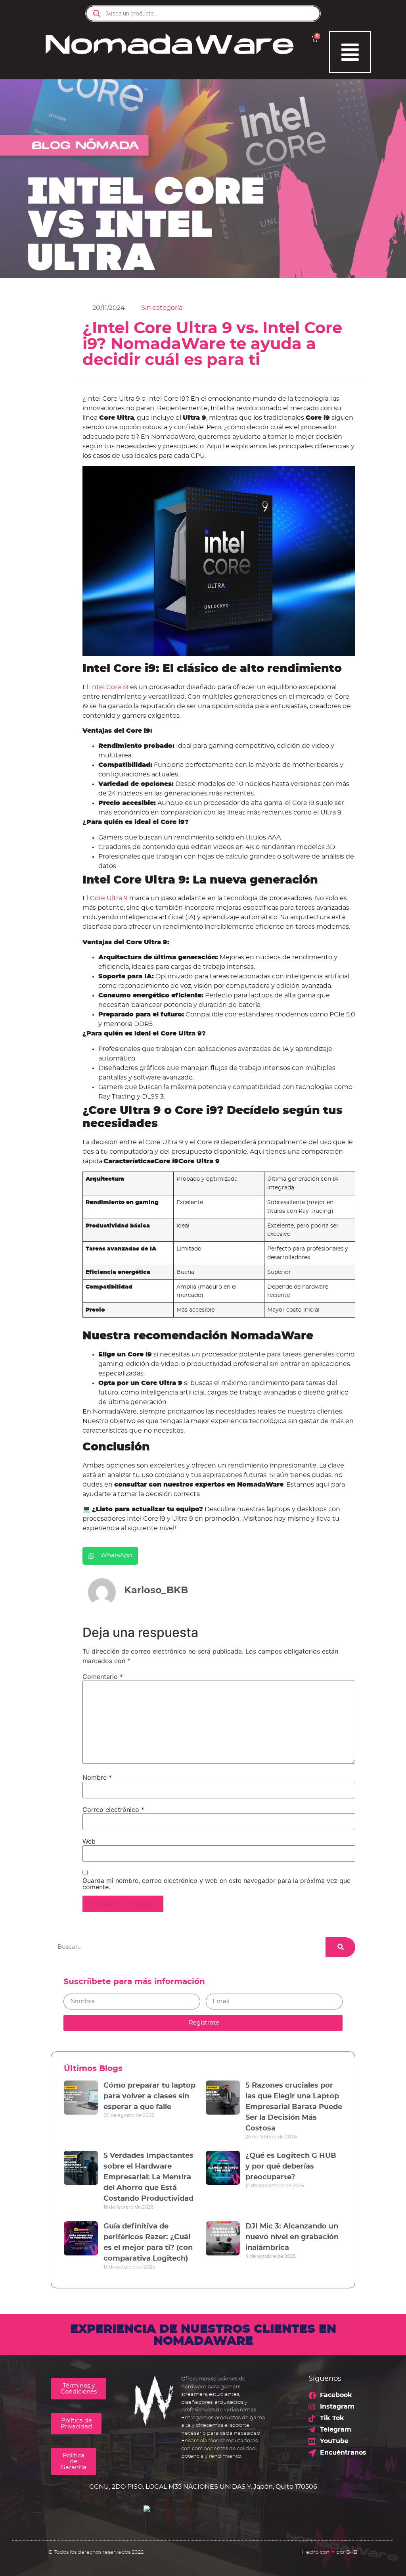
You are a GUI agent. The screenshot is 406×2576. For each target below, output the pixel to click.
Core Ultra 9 (109, 898)
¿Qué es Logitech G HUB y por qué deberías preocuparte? (291, 2167)
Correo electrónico (113, 1810)
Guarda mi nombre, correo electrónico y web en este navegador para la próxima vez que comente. (216, 1884)
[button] (110, 1556)
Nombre (97, 1777)
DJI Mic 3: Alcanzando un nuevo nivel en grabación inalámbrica (292, 2237)
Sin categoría (162, 308)
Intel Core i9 (108, 687)
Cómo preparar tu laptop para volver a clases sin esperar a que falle (149, 2096)
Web (89, 1841)
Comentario (103, 1677)
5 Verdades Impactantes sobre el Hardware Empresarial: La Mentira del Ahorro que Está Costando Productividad (148, 2177)
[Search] (340, 1947)
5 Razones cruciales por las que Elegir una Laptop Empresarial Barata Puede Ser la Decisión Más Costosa (294, 2107)
